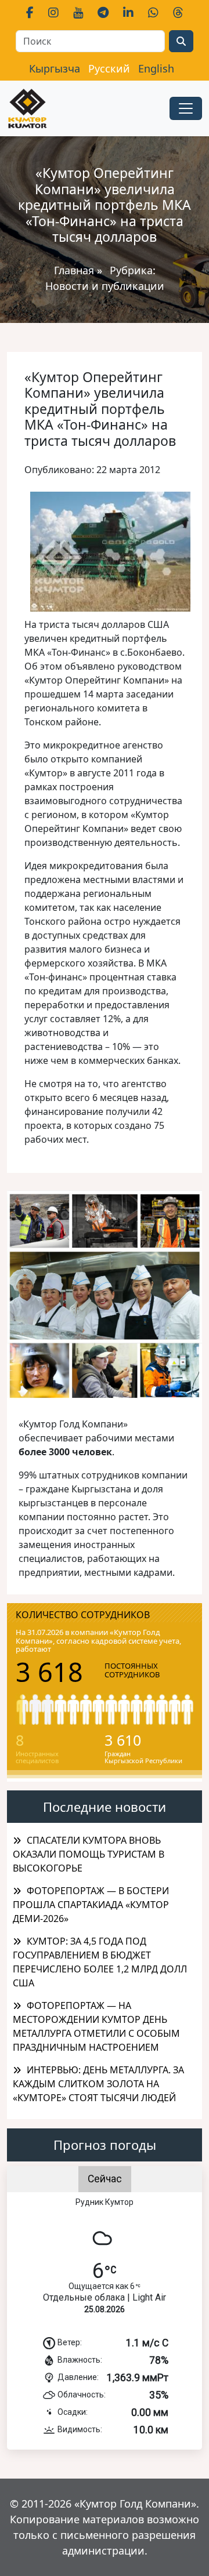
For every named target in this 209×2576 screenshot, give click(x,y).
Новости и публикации (105, 286)
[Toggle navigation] (186, 108)
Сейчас (105, 2179)
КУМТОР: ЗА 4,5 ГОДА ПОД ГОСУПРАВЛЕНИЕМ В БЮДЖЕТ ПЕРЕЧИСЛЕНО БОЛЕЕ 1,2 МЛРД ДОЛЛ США (100, 1962)
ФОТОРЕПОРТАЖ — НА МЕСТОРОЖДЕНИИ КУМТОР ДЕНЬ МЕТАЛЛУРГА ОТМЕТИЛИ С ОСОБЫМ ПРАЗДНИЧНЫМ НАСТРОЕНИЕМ (96, 2026)
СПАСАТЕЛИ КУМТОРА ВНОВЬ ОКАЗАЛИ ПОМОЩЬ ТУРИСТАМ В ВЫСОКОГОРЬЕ (89, 1854)
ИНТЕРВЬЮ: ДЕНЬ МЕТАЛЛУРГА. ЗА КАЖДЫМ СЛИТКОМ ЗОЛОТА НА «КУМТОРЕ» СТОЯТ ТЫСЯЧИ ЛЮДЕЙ (98, 2084)
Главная (74, 270)
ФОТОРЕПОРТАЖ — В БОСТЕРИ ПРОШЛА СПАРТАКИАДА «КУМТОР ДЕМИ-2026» (91, 1905)
